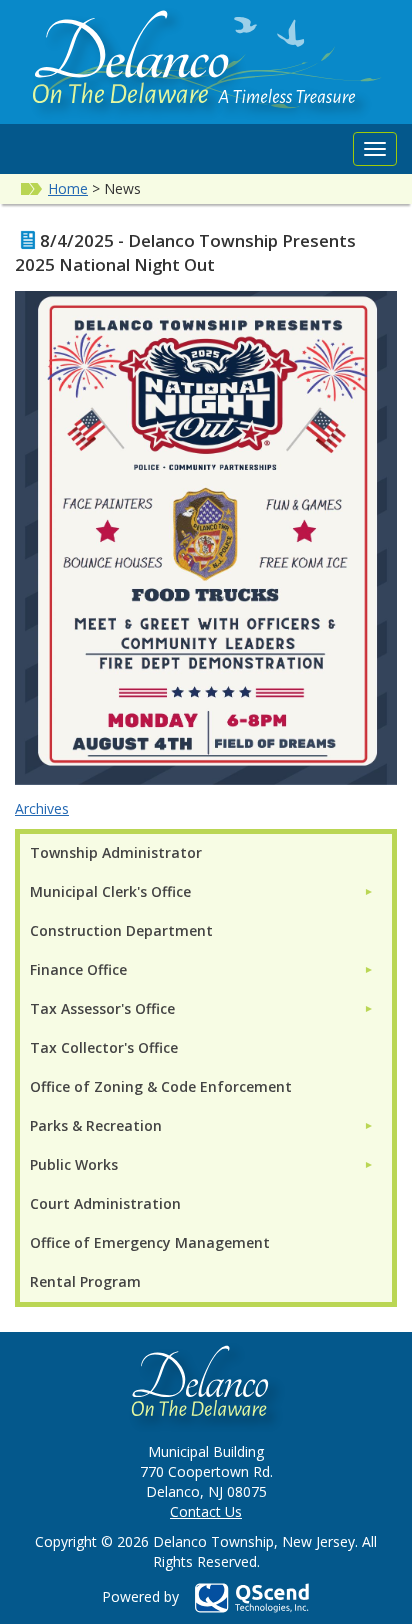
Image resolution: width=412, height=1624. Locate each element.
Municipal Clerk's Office (110, 891)
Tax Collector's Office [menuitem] (104, 1047)
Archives (42, 808)
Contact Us (206, 1511)
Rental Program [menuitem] (85, 1281)
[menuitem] (202, 891)
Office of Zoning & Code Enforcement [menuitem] (161, 1086)
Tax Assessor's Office (102, 1008)
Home (68, 188)
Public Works (74, 1164)
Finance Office (78, 969)
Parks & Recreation (96, 1125)
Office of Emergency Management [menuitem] (150, 1242)
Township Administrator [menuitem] (116, 852)
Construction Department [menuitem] (121, 930)
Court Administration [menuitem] (105, 1203)
